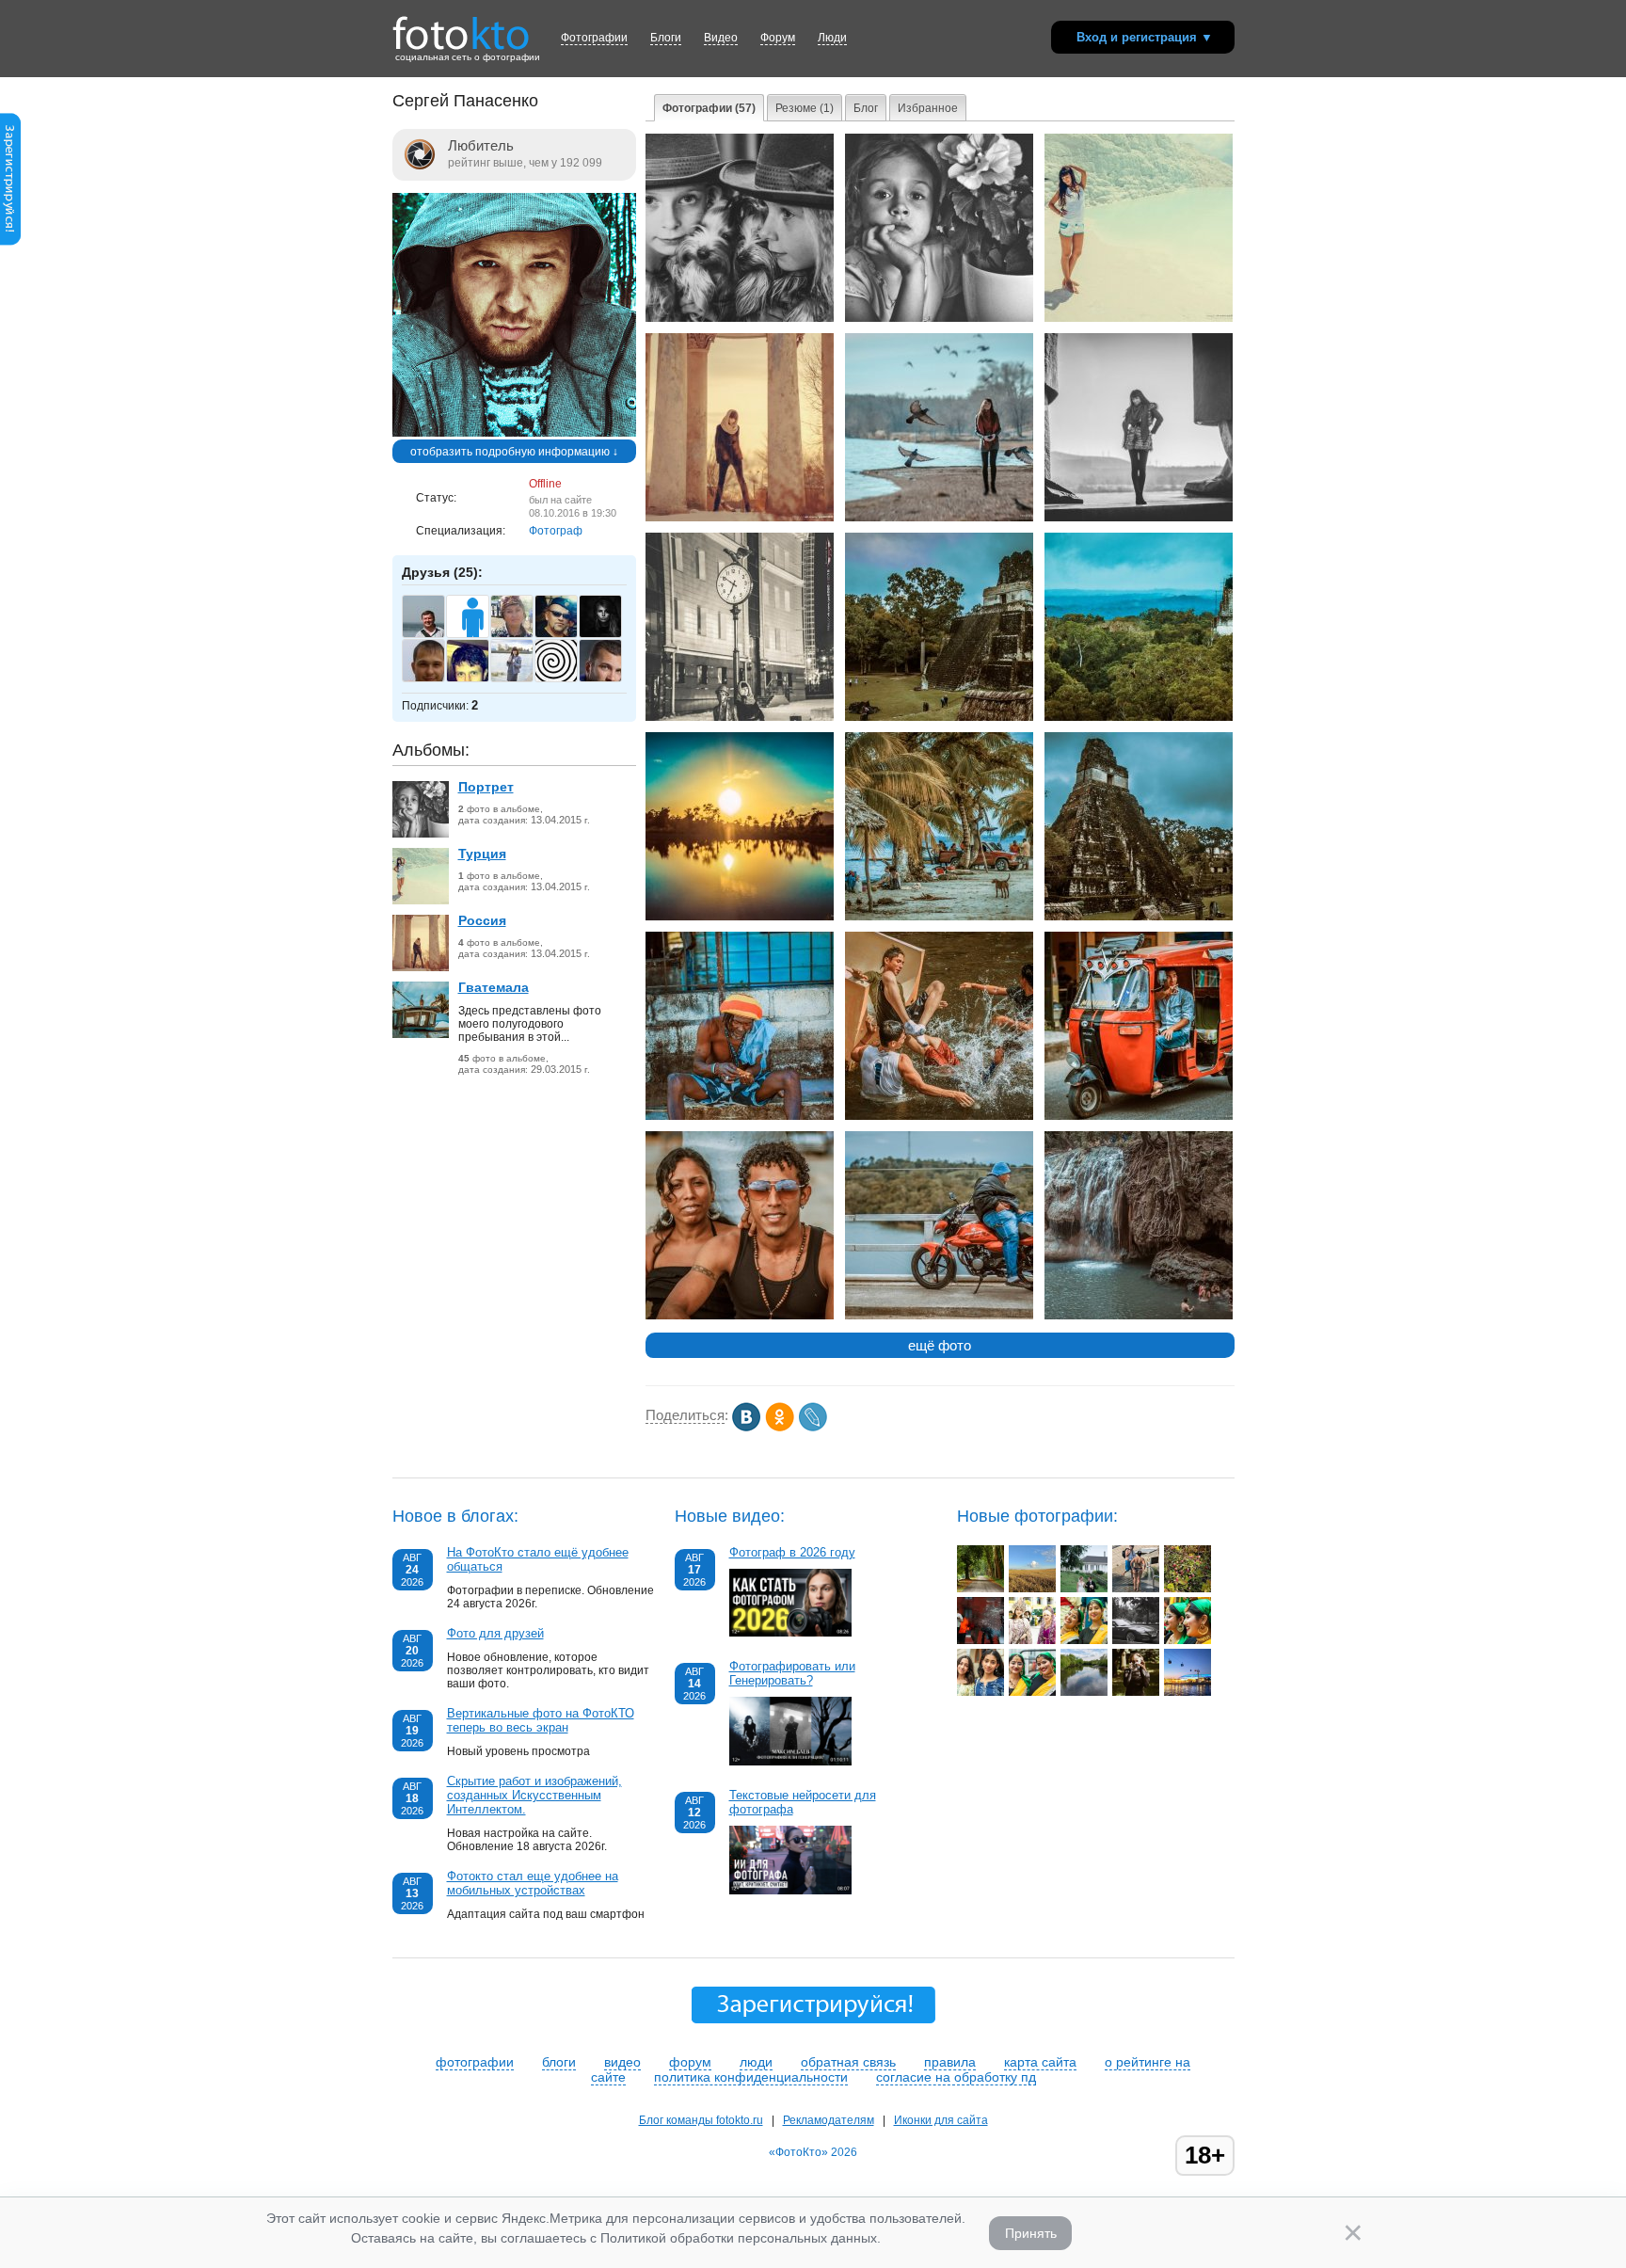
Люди (832, 38)
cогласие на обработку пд (956, 2077)
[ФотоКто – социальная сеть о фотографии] (461, 26)
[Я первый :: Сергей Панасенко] (939, 1116)
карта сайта (1040, 2062)
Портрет (486, 787)
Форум (778, 38)
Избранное (928, 108)
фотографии (475, 2062)
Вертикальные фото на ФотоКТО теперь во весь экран (541, 1720)
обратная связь (848, 2062)
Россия (482, 920)
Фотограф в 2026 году (792, 1552)
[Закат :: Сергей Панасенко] (740, 917)
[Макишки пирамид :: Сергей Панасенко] (1139, 717)
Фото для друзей (495, 1633)
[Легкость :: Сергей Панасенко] (939, 518)
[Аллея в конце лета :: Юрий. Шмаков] (980, 1589)
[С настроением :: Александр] (1084, 1640)
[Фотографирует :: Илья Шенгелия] (1136, 1692)
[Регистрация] (10, 242)
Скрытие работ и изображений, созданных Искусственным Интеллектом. (534, 1795)
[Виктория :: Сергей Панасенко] (740, 318)
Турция (482, 854)
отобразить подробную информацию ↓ (514, 452)
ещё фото (940, 1345)
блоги (559, 2062)
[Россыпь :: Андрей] (1188, 1589)
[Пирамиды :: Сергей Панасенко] (939, 717)
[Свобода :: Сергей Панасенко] (1139, 318)
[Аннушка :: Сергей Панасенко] (939, 318)
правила (950, 2062)
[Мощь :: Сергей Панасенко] (1139, 518)
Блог (866, 108)
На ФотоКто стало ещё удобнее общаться (538, 1559)
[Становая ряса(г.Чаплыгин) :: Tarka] (1084, 1692)
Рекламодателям (829, 2120)
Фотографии (594, 38)
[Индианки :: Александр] (1032, 1692)
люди (756, 2062)
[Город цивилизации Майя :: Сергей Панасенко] (1139, 917)
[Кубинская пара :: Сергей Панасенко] (740, 1316)
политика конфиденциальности (751, 2077)
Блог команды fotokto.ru (701, 2120)
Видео (721, 38)
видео (622, 2062)
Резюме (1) (805, 108)
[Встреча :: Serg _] (1136, 1589)
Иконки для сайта (941, 2120)
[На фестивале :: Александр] (1032, 1640)
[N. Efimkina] (522, 679)
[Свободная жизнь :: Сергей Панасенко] (740, 1116)
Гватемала (494, 987)
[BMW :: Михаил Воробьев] (1136, 1640)
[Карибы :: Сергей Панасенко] (939, 917)
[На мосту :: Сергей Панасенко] (939, 1316)
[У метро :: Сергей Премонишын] (980, 1640)
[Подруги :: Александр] (980, 1692)
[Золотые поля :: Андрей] (1032, 1589)
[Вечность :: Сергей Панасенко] (740, 518)
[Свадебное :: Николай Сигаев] (1084, 1589)
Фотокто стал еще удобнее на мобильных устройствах (533, 1883)
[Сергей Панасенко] (514, 433)
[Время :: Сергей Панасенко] (740, 717)
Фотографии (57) (709, 108)
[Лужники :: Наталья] (1188, 1692)
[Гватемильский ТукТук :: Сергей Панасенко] (1139, 1116)
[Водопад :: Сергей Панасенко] (1139, 1316)
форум (690, 2062)
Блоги (666, 38)
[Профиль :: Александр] (1188, 1640)
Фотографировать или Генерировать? (792, 1673)
